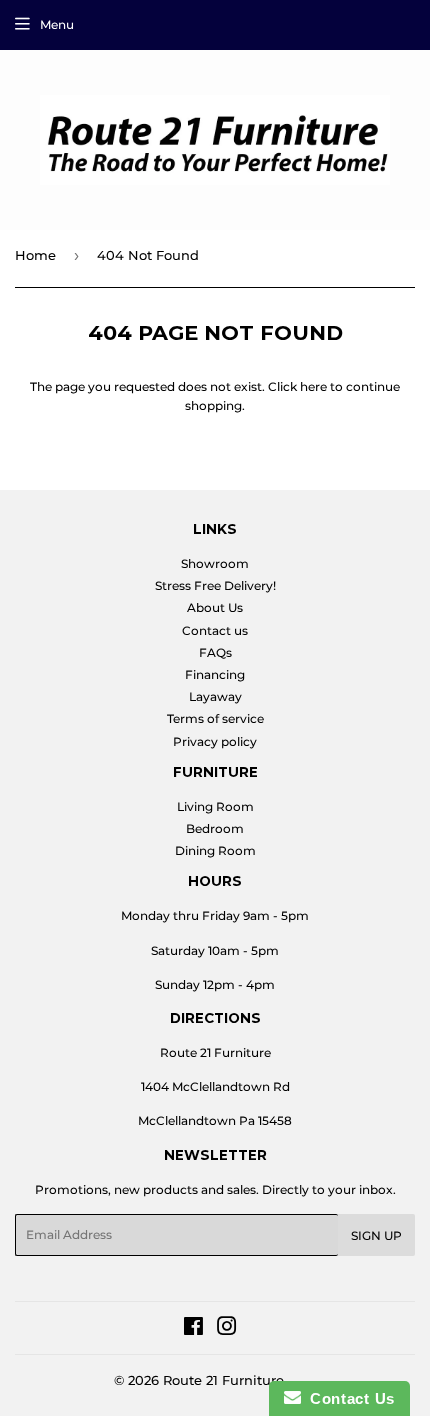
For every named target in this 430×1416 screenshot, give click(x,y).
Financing (215, 674)
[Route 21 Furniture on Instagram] (227, 1329)
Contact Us (348, 1398)
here (313, 386)
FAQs (215, 652)
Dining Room (215, 850)
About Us (215, 607)
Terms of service (215, 718)
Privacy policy (215, 741)
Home (35, 255)
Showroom (215, 563)
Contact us (215, 630)
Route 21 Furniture (223, 1380)
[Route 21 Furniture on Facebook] (193, 1329)
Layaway (215, 696)
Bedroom (215, 828)
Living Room (215, 806)
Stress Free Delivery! (215, 585)
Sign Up (376, 1235)
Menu (57, 24)
